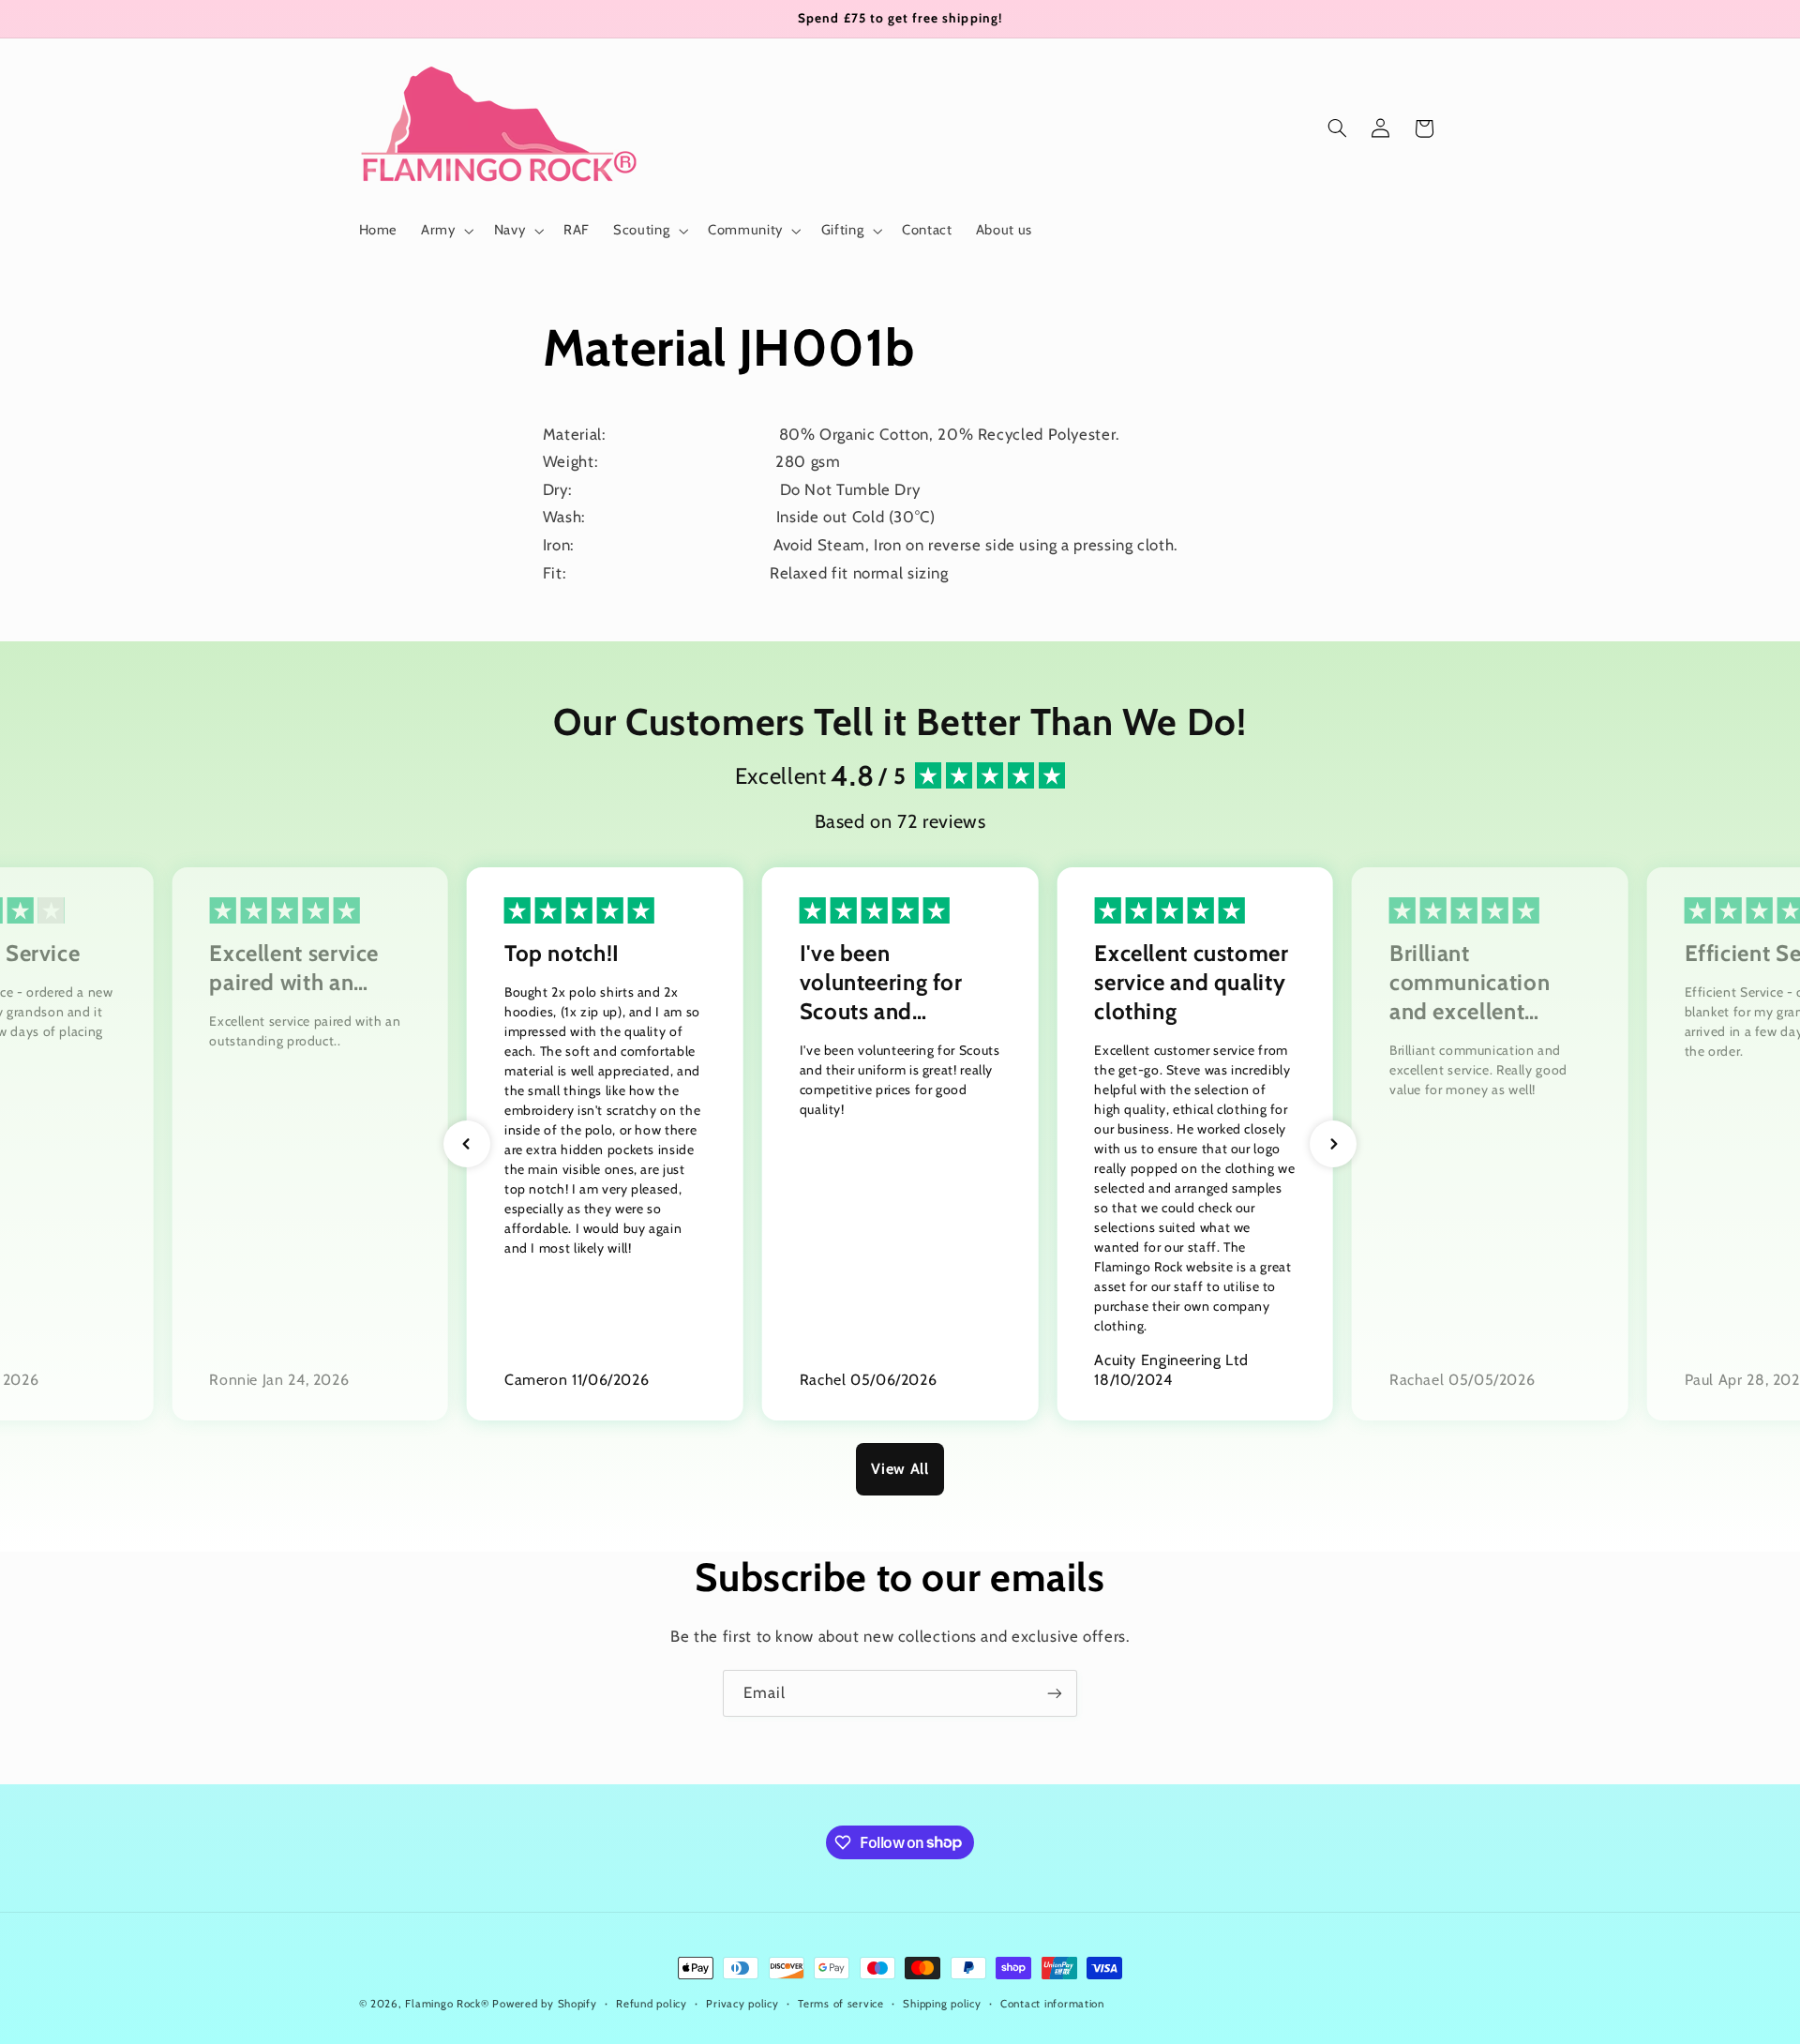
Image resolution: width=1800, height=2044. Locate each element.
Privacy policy (742, 2004)
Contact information (1052, 2004)
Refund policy (652, 2004)
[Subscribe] (1055, 1693)
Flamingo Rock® (447, 2004)
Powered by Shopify (544, 2004)
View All (900, 1469)
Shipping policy (942, 2004)
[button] (446, 231)
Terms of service (841, 2004)
